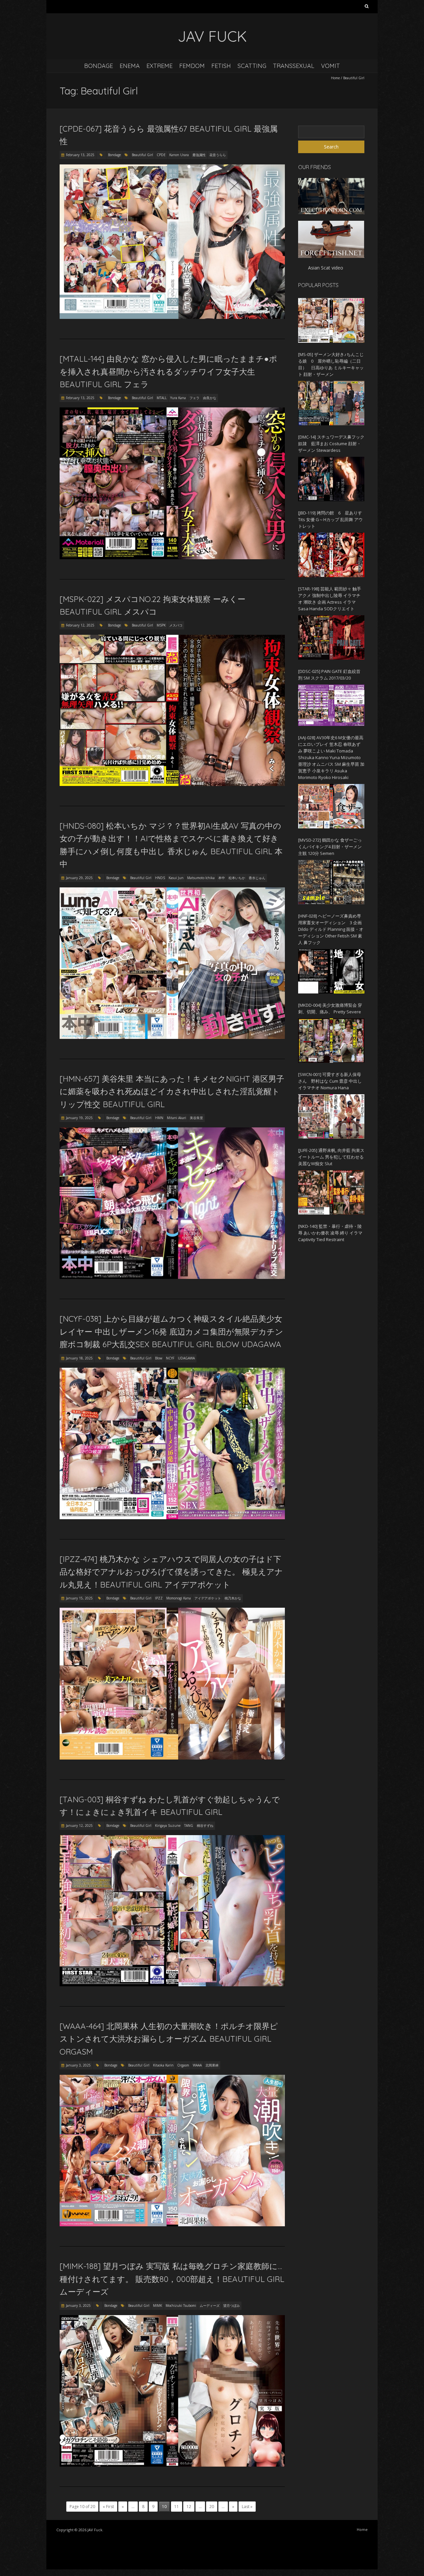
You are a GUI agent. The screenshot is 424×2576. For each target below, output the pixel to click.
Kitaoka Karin (163, 2065)
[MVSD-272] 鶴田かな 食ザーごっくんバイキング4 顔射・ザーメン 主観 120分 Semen (330, 847)
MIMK (158, 2306)
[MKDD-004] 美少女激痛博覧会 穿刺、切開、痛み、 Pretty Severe (330, 1008)
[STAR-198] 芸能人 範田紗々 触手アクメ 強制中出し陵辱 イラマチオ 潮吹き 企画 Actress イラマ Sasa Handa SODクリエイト (330, 599)
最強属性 (199, 155)
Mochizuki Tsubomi (181, 2306)
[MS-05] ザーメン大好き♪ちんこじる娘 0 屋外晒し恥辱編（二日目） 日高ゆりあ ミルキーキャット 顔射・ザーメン (331, 364)
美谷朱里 (196, 1118)
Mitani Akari (177, 1118)
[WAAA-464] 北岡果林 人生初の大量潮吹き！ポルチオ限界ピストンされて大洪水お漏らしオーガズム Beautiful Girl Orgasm (169, 2039)
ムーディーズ (210, 2306)
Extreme (159, 66)
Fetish (221, 66)
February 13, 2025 (80, 155)
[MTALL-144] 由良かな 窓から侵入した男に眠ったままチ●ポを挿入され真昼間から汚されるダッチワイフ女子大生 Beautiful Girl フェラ (168, 371)
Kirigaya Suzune (168, 1826)
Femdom (192, 66)
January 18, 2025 (79, 1358)
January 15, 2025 (79, 1598)
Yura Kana (178, 398)
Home (335, 78)
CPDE (161, 155)
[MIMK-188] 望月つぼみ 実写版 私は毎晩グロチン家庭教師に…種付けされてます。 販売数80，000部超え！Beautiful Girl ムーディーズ (172, 2279)
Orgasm (183, 2065)
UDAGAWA (186, 1358)
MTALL (162, 398)
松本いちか (237, 878)
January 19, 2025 (79, 1118)
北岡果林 (212, 2065)
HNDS (160, 878)
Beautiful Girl (142, 155)
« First (108, 2507)
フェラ (194, 398)
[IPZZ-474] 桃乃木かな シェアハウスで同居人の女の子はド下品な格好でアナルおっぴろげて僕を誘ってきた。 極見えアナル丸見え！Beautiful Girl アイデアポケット (171, 1572)
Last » (247, 2507)
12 (189, 2507)
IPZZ (159, 1598)
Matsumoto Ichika (201, 878)
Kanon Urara (179, 155)
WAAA (197, 2065)
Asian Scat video (326, 268)
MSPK (161, 625)
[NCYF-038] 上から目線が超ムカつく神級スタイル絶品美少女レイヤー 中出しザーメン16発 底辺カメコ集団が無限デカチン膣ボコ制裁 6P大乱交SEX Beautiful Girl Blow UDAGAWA (171, 1331)
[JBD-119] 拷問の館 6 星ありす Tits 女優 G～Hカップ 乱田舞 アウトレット (330, 519)
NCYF (170, 1358)
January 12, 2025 (79, 1826)
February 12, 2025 (80, 625)
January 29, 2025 (79, 878)
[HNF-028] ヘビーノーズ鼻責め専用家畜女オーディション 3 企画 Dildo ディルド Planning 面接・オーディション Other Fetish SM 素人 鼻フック (331, 929)
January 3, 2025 (78, 2065)
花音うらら (218, 155)
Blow (159, 1358)
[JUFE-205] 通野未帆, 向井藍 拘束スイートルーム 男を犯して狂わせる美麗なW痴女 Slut (331, 1157)
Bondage (99, 66)
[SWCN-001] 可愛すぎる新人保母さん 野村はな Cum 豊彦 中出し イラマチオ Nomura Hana (330, 1081)
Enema (130, 66)
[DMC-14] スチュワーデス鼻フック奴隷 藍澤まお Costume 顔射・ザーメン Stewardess (331, 444)
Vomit (330, 66)
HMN (159, 1118)
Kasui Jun (176, 878)
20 (212, 2507)
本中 (222, 878)
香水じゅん (257, 878)
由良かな (210, 398)
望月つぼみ (232, 2306)
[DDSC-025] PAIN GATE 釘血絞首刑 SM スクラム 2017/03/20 (329, 675)
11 (177, 2507)
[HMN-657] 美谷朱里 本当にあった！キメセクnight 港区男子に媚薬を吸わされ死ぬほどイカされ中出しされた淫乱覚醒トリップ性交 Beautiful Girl (172, 1091)
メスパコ (176, 625)
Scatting (252, 66)
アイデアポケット (208, 1598)
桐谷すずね (205, 1826)
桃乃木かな (233, 1598)
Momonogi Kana (179, 1598)
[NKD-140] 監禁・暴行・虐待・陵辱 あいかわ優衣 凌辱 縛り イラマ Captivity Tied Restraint (330, 1233)
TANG (189, 1826)
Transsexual (294, 66)
